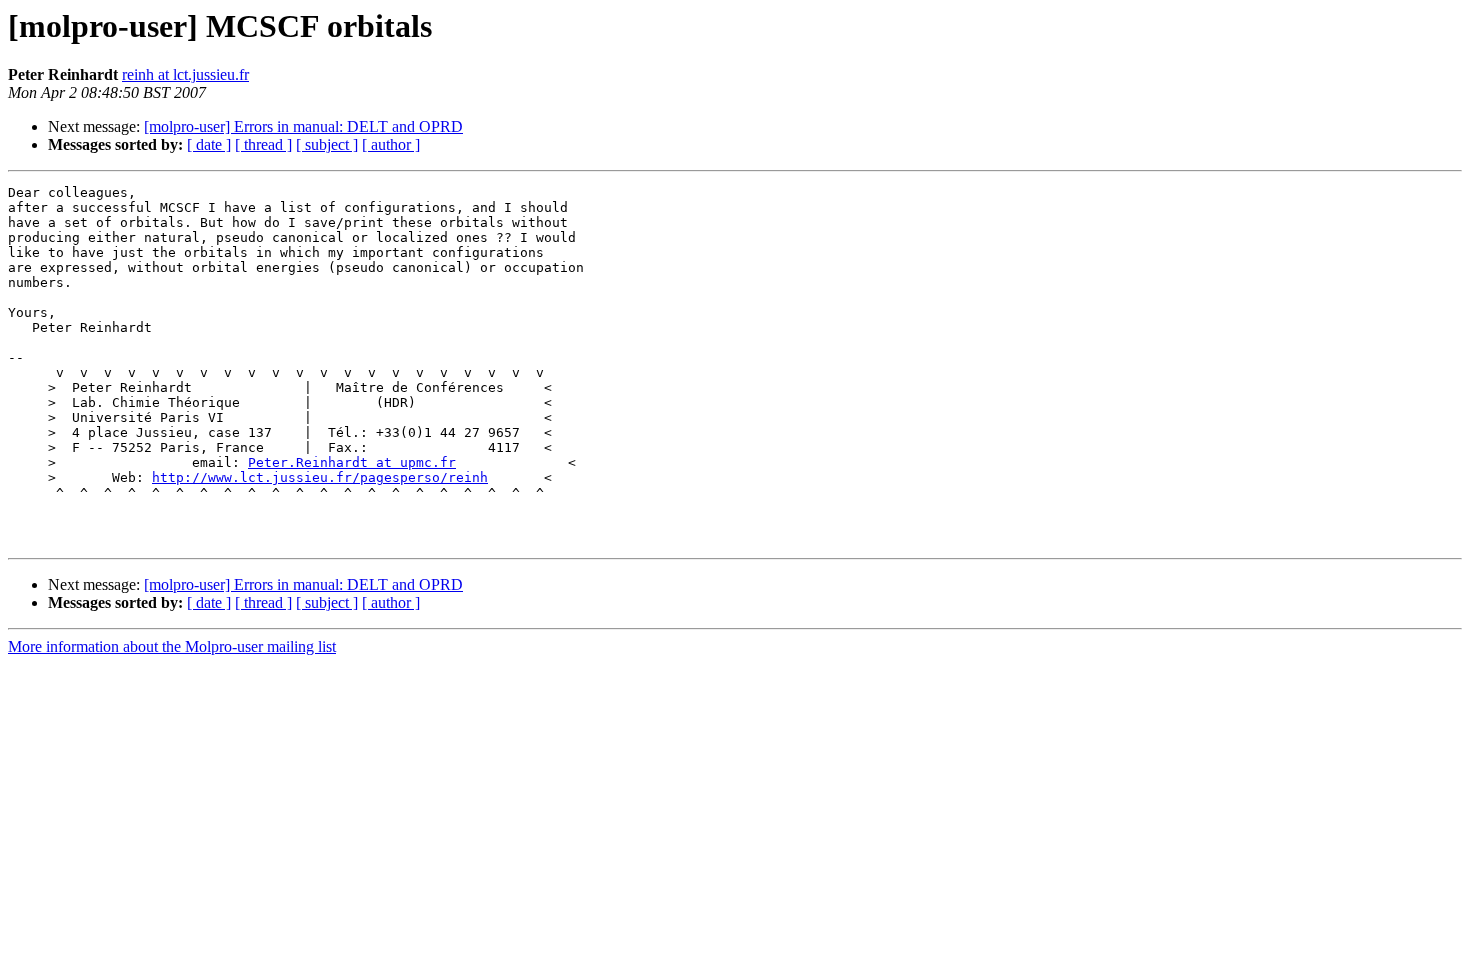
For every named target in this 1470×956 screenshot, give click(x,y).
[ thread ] (263, 144)
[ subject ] (327, 144)
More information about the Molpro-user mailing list (172, 646)
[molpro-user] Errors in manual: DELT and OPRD (303, 126)
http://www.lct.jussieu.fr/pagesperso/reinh (320, 477)
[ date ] (209, 144)
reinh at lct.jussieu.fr (185, 74)
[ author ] (391, 144)
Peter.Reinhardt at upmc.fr (352, 462)
